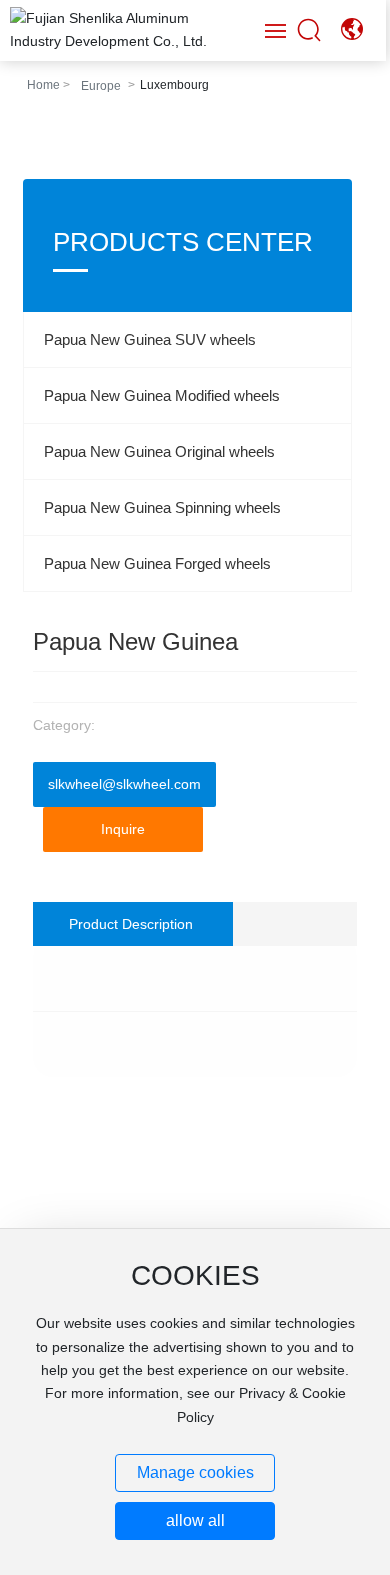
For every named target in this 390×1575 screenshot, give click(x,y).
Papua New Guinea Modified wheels (162, 395)
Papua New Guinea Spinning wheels (162, 507)
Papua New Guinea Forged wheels (157, 563)
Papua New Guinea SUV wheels (150, 339)
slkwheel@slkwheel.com (124, 784)
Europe (101, 86)
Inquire (123, 829)
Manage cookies (195, 1472)
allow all (195, 1520)
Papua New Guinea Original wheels (159, 451)
